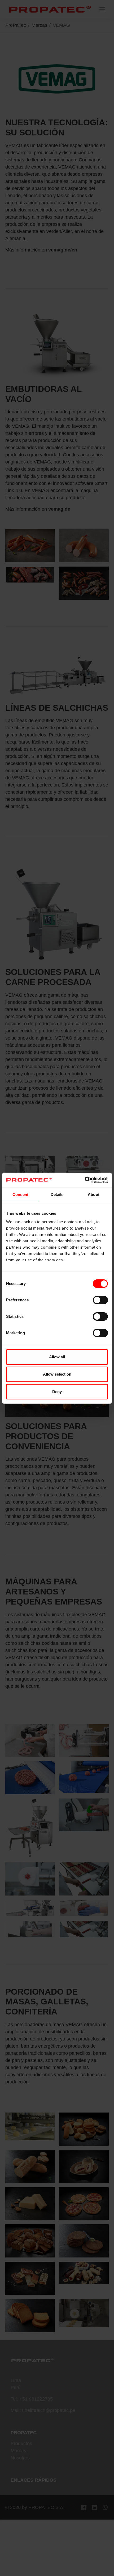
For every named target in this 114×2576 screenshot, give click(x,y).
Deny (57, 1392)
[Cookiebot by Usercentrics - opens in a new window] (85, 1180)
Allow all (57, 1357)
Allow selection (57, 1374)
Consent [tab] (20, 1194)
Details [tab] (57, 1194)
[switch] (100, 1300)
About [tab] (94, 1194)
